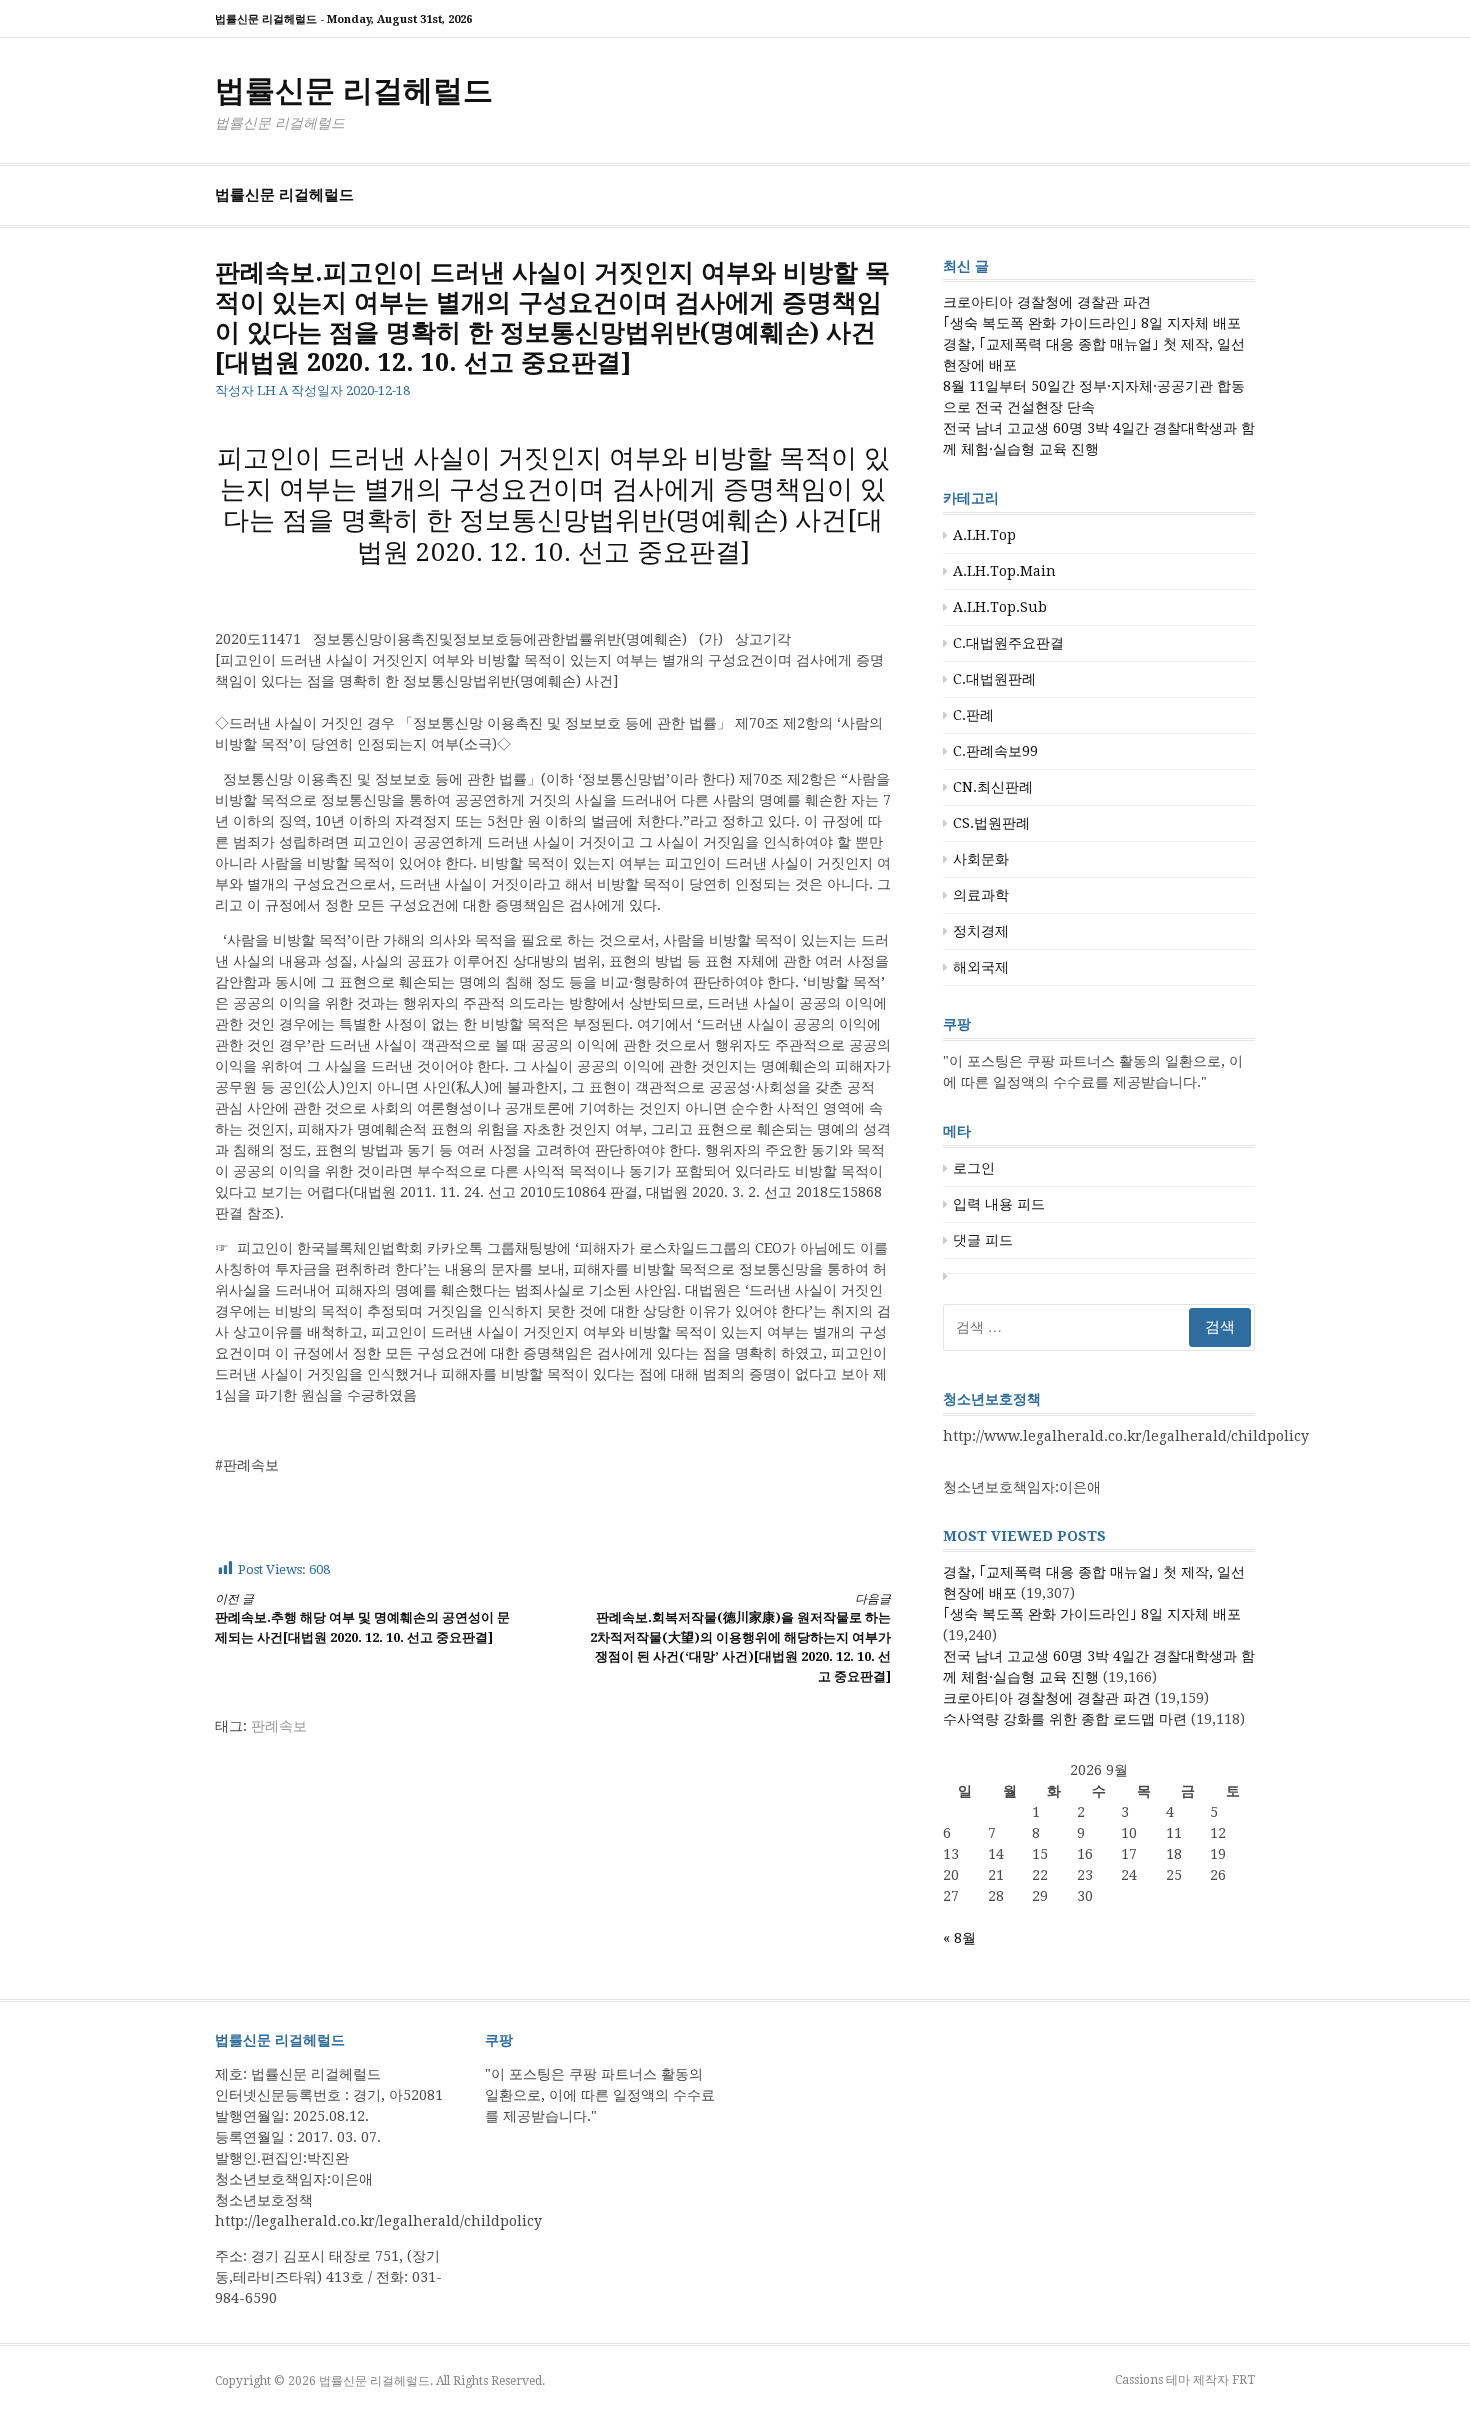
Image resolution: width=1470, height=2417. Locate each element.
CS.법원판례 (991, 823)
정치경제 (981, 931)
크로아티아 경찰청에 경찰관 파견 (1047, 302)
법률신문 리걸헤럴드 (354, 90)
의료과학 (981, 895)
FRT (1243, 2380)
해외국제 (981, 967)
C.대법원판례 (994, 679)
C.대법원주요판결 (1008, 643)
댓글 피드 (983, 1240)
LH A (272, 390)
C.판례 (973, 715)
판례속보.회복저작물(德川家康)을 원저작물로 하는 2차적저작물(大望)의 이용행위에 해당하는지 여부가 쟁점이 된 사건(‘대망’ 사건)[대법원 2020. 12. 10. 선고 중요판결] (740, 1638)
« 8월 (959, 1938)
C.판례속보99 (995, 751)
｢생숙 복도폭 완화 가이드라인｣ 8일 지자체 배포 (1092, 323)
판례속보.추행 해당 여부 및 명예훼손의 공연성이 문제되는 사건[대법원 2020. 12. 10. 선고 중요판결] (362, 1618)
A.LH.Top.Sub (1000, 607)
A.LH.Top (984, 535)
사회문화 (981, 859)
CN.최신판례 (993, 787)
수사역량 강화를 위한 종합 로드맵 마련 (1065, 1719)
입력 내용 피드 (999, 1204)
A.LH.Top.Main (1004, 571)
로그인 (974, 1168)
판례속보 (279, 1726)
